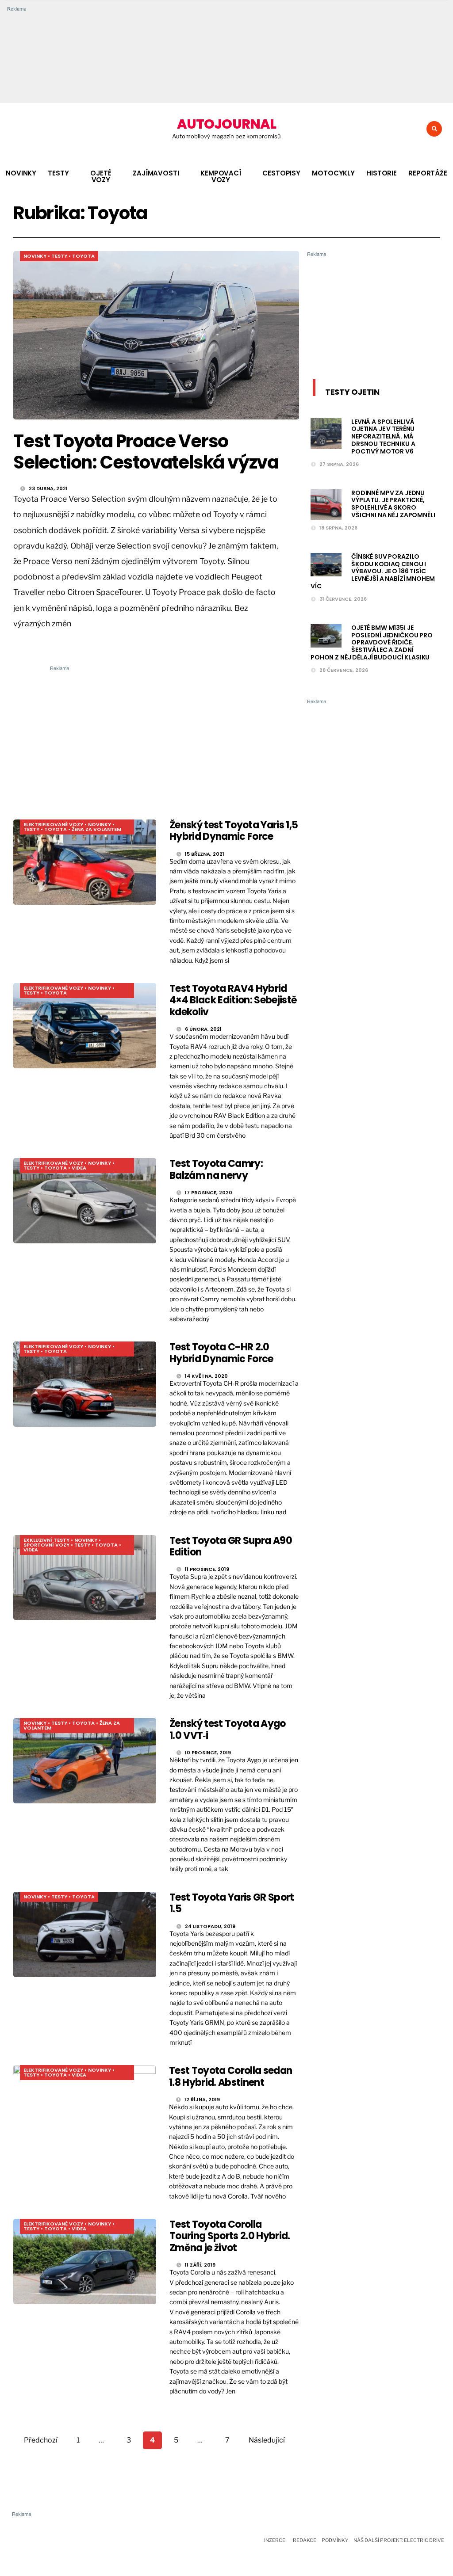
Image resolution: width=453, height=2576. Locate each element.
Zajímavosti (156, 173)
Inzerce (275, 2540)
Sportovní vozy (46, 1545)
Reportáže (428, 173)
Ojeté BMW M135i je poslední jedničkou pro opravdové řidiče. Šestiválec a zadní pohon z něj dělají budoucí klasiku (372, 642)
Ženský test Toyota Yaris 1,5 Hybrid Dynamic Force (234, 831)
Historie (382, 173)
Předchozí (41, 2440)
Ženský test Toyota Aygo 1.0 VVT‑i (228, 1729)
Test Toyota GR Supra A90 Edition (231, 1546)
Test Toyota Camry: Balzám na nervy (216, 1169)
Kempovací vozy (221, 176)
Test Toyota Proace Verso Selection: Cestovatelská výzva (146, 452)
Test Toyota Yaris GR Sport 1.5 (232, 1903)
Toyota (83, 256)
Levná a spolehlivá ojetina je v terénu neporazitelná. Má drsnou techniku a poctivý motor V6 (383, 436)
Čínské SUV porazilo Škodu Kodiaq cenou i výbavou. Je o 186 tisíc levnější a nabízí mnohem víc (373, 571)
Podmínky (335, 2540)
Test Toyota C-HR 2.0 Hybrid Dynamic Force (221, 1353)
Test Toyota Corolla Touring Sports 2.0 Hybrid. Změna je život (230, 2236)
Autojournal (226, 124)
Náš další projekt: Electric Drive (399, 2540)
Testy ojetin (352, 392)
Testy (58, 173)
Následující (267, 2440)
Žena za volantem (96, 829)
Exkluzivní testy (46, 1540)
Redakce (305, 2540)
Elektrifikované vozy (53, 824)
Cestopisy (281, 173)
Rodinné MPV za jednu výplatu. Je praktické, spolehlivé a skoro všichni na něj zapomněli (393, 504)
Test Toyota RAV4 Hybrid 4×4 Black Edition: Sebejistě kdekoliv (233, 1000)
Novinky (21, 173)
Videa (79, 1168)
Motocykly (333, 173)
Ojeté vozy (101, 176)
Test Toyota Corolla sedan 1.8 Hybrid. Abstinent (231, 2076)
